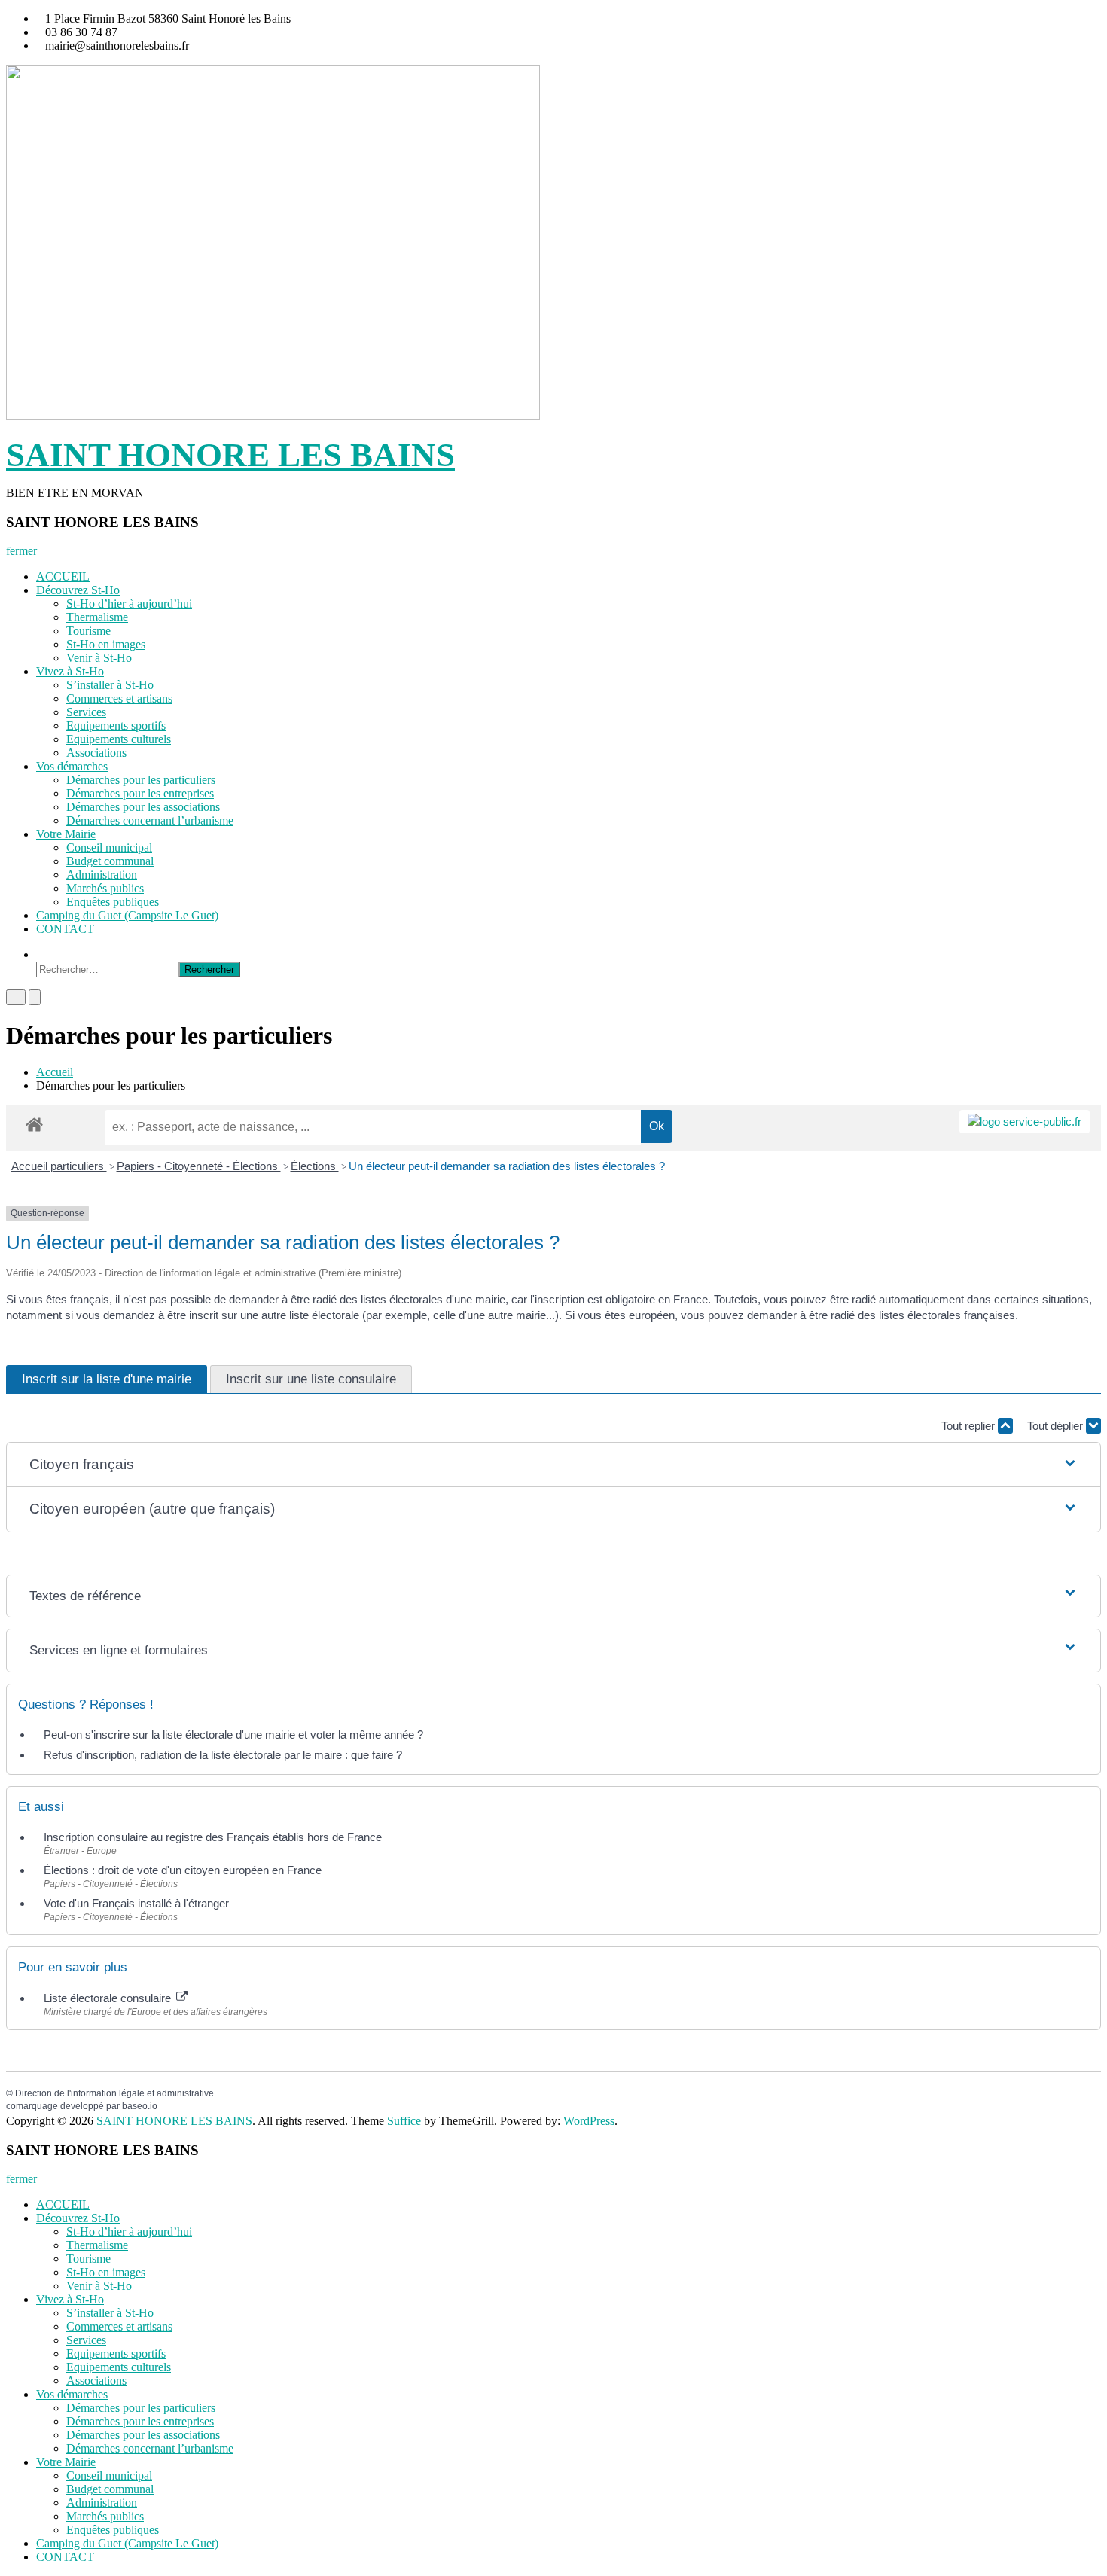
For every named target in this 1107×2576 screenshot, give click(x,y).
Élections (315, 1166)
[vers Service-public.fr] (1025, 1122)
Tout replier (970, 1426)
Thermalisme (97, 617)
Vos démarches (72, 766)
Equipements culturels (119, 739)
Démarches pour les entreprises (140, 793)
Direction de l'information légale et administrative (114, 2093)
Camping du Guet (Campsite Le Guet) (127, 915)
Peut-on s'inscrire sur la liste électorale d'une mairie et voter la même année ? (233, 1735)
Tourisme (88, 631)
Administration (102, 875)
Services (86, 712)
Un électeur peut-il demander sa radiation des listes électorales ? (507, 1166)
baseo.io (140, 2106)
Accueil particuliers (59, 1166)
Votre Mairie (66, 834)
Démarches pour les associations (143, 807)
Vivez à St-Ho (70, 671)
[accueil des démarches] (34, 1124)
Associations (96, 753)
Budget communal (110, 861)
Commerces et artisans (119, 698)
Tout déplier (1057, 1426)
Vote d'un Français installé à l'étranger (136, 1903)
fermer (21, 551)
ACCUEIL (63, 576)
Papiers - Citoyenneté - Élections (199, 1166)
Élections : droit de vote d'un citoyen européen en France (183, 1870)
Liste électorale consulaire (109, 1998)
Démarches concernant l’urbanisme (150, 820)
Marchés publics (105, 888)
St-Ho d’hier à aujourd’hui (129, 604)
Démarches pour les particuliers (141, 780)
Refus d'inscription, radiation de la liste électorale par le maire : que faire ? (223, 1755)
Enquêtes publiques (113, 902)
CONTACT (65, 929)
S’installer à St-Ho (110, 685)
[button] (554, 1465)
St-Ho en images (106, 644)
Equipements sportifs (116, 726)
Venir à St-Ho (99, 658)
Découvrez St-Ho (78, 590)
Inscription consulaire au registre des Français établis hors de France (213, 1837)
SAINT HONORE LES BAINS (230, 455)
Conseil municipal (109, 847)
